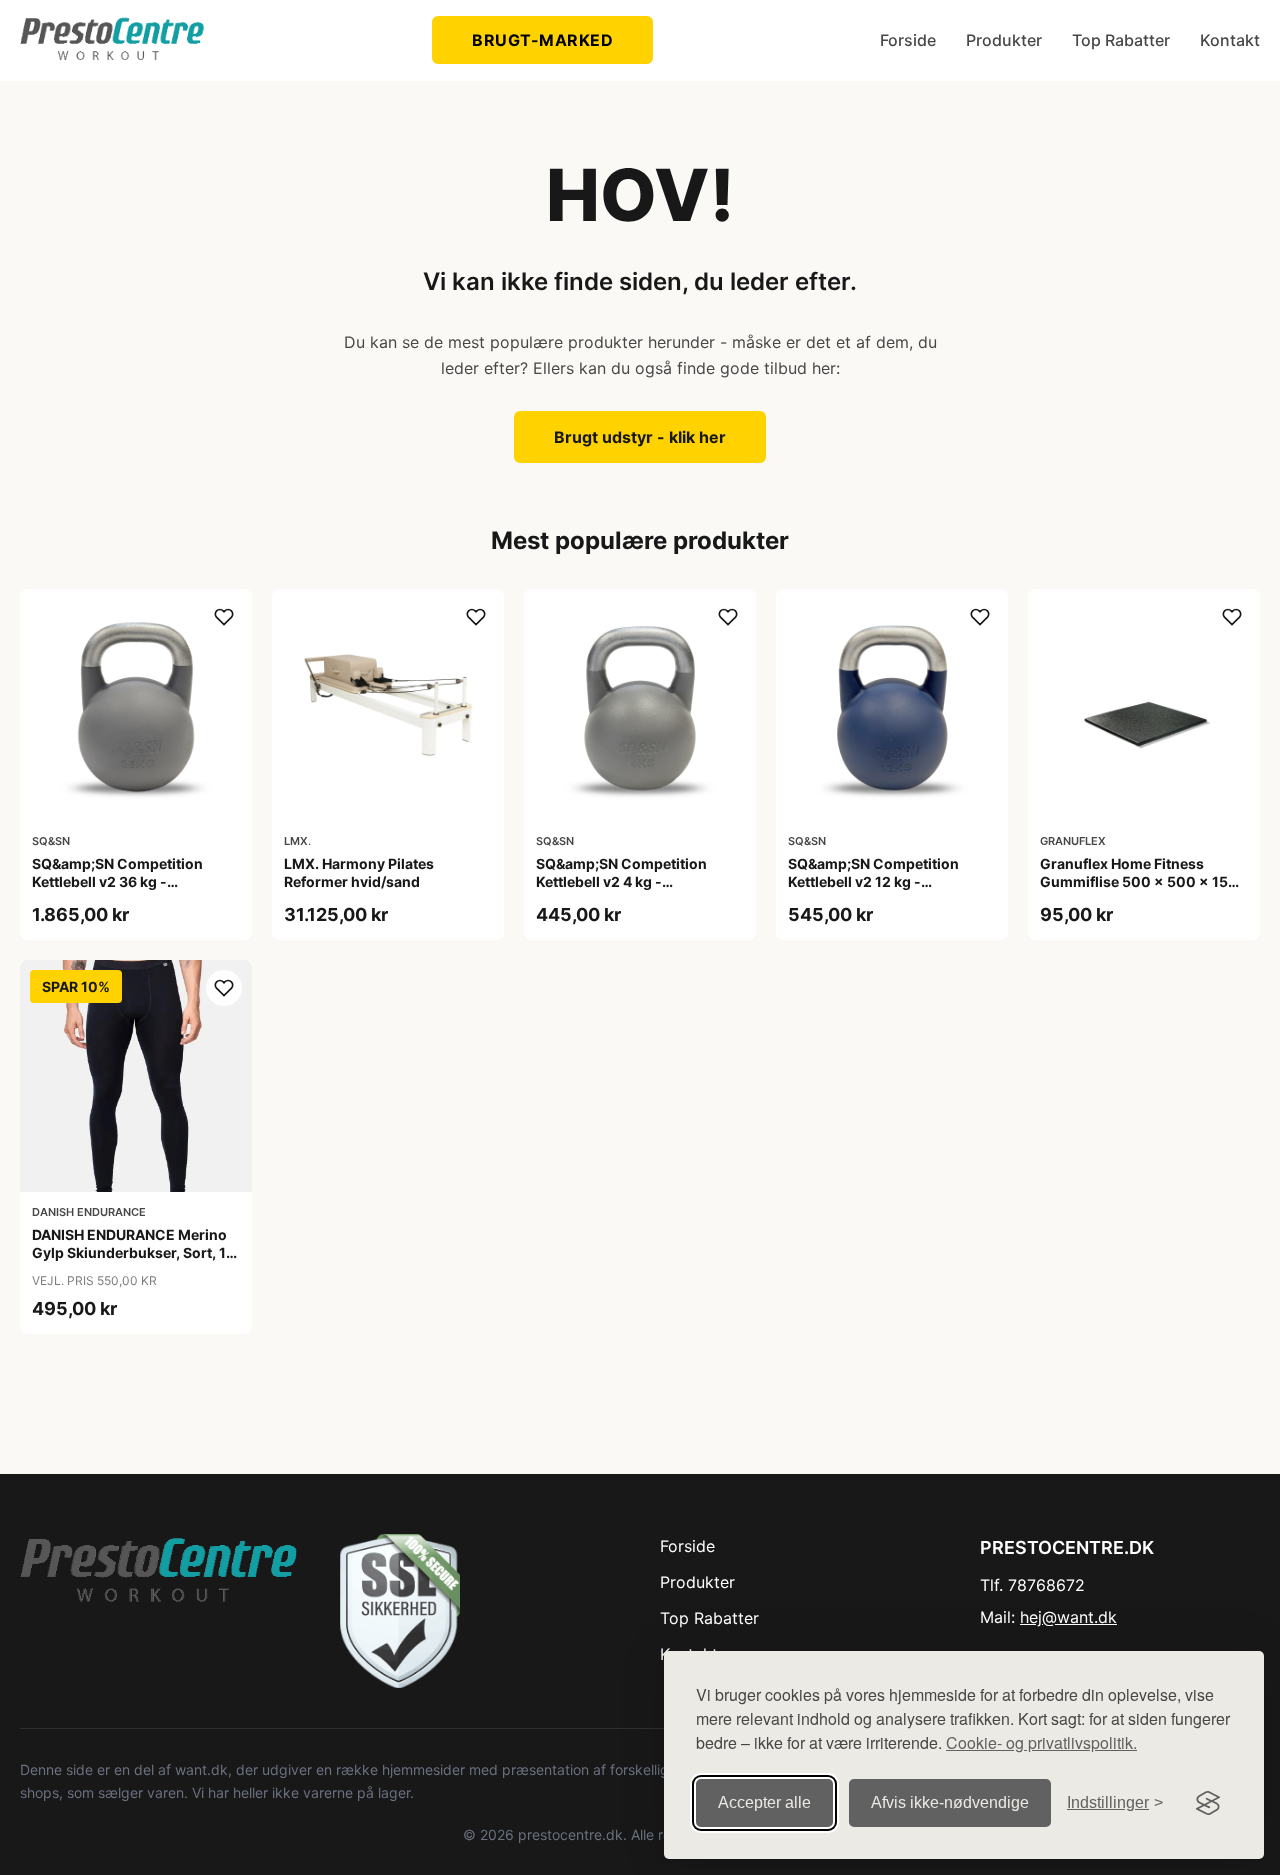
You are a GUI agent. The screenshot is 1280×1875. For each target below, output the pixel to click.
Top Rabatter (1121, 40)
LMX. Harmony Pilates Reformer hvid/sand (359, 872)
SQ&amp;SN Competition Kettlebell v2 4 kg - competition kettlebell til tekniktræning (621, 891)
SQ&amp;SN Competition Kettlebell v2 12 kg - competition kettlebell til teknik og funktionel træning (885, 891)
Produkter (1004, 40)
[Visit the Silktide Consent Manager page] (1208, 1803)
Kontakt (1230, 40)
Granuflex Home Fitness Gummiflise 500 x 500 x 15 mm (1134, 881)
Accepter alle (764, 1802)
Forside (908, 40)
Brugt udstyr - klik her (640, 437)
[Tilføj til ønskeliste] (224, 617)
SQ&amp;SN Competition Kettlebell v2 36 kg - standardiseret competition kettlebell (125, 891)
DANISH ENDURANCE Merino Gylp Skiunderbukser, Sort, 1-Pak (132, 1252)
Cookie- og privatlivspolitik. (1041, 1742)
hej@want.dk (1068, 1617)
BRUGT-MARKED (542, 40)
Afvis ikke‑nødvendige (950, 1802)
